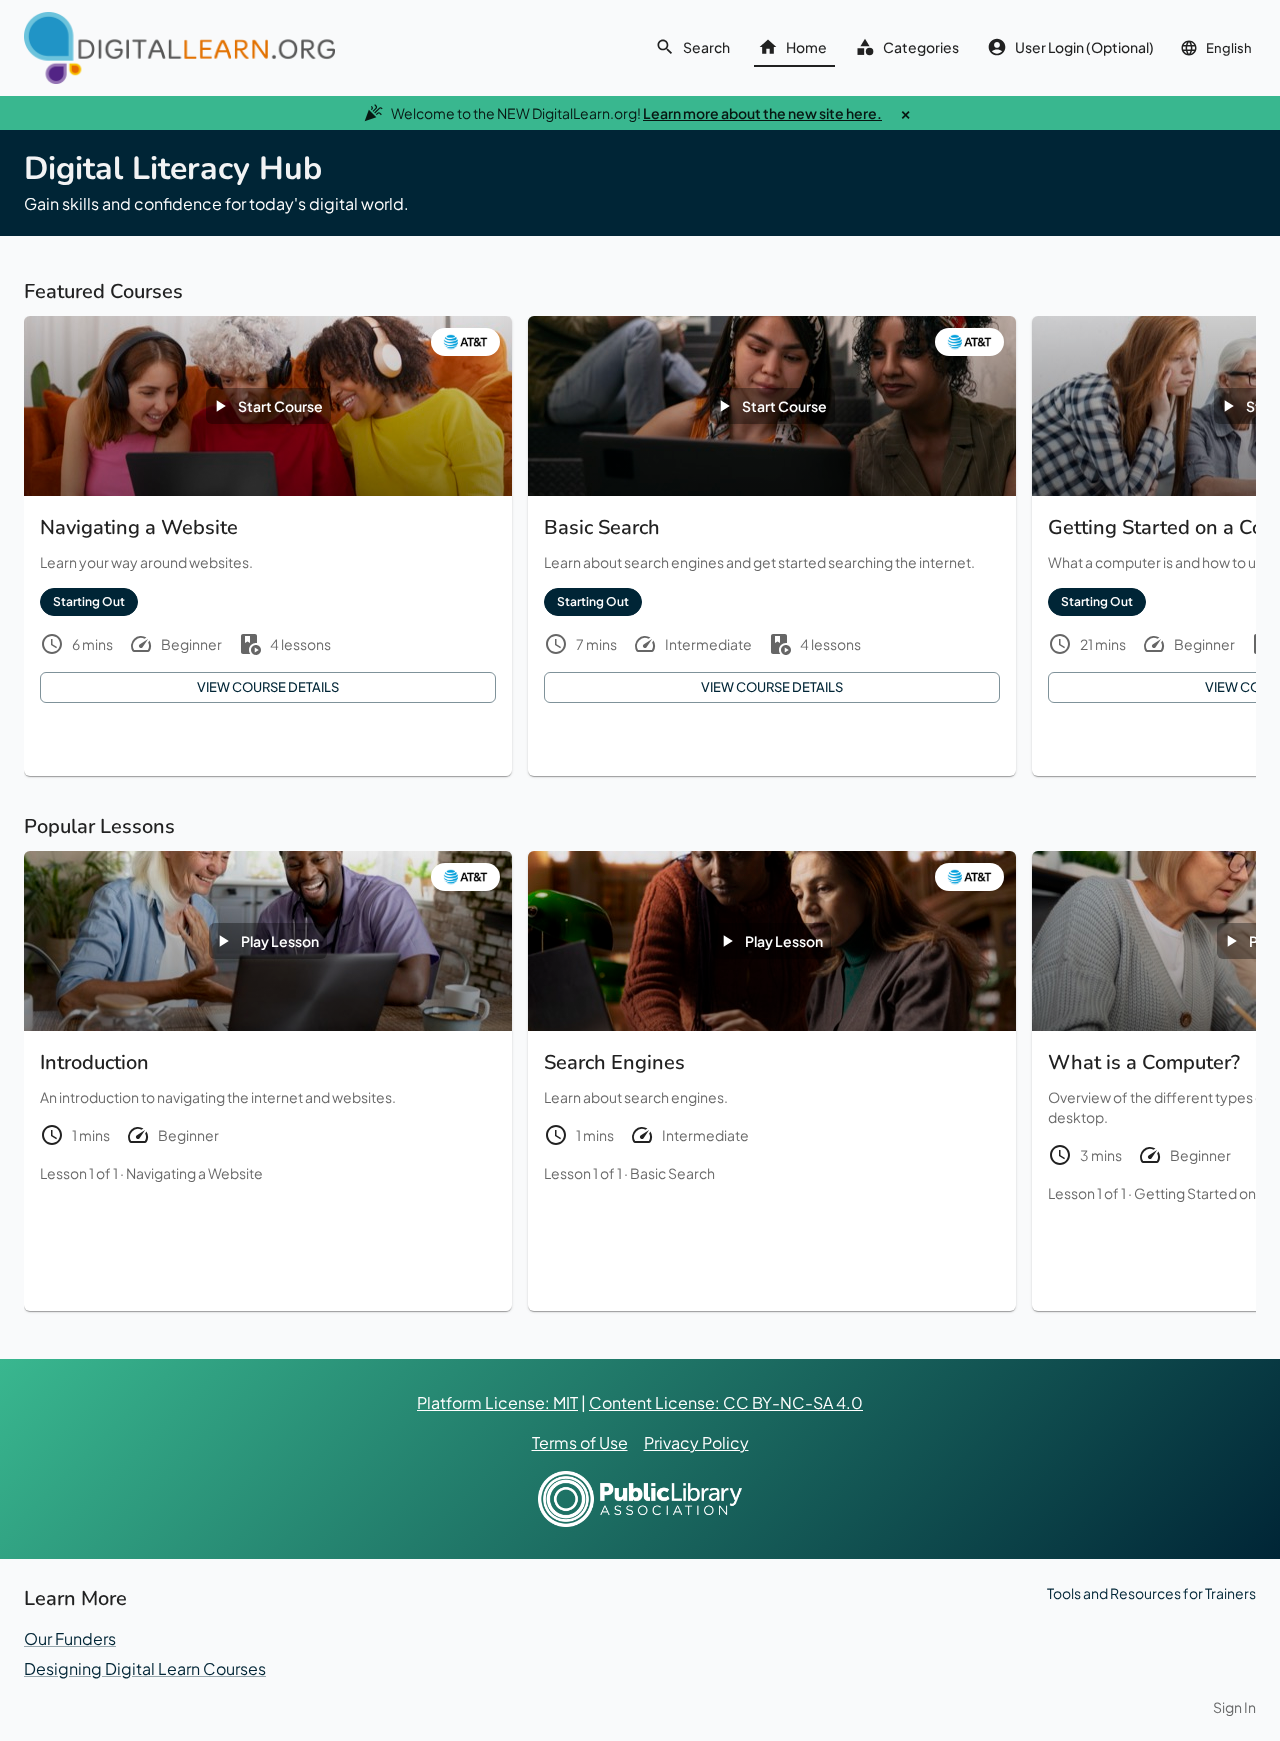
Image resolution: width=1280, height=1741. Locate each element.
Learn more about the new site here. (762, 113)
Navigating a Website (194, 1173)
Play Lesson (280, 941)
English (1229, 48)
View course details (268, 687)
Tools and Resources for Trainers (1151, 1593)
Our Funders (70, 1638)
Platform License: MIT (497, 1402)
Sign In (1234, 1707)
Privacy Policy (696, 1442)
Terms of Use (580, 1442)
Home (806, 47)
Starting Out (89, 601)
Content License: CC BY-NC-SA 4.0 (726, 1402)
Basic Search (672, 1173)
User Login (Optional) (1084, 47)
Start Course (280, 406)
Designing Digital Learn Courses (145, 1668)
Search (706, 47)
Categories (921, 47)
